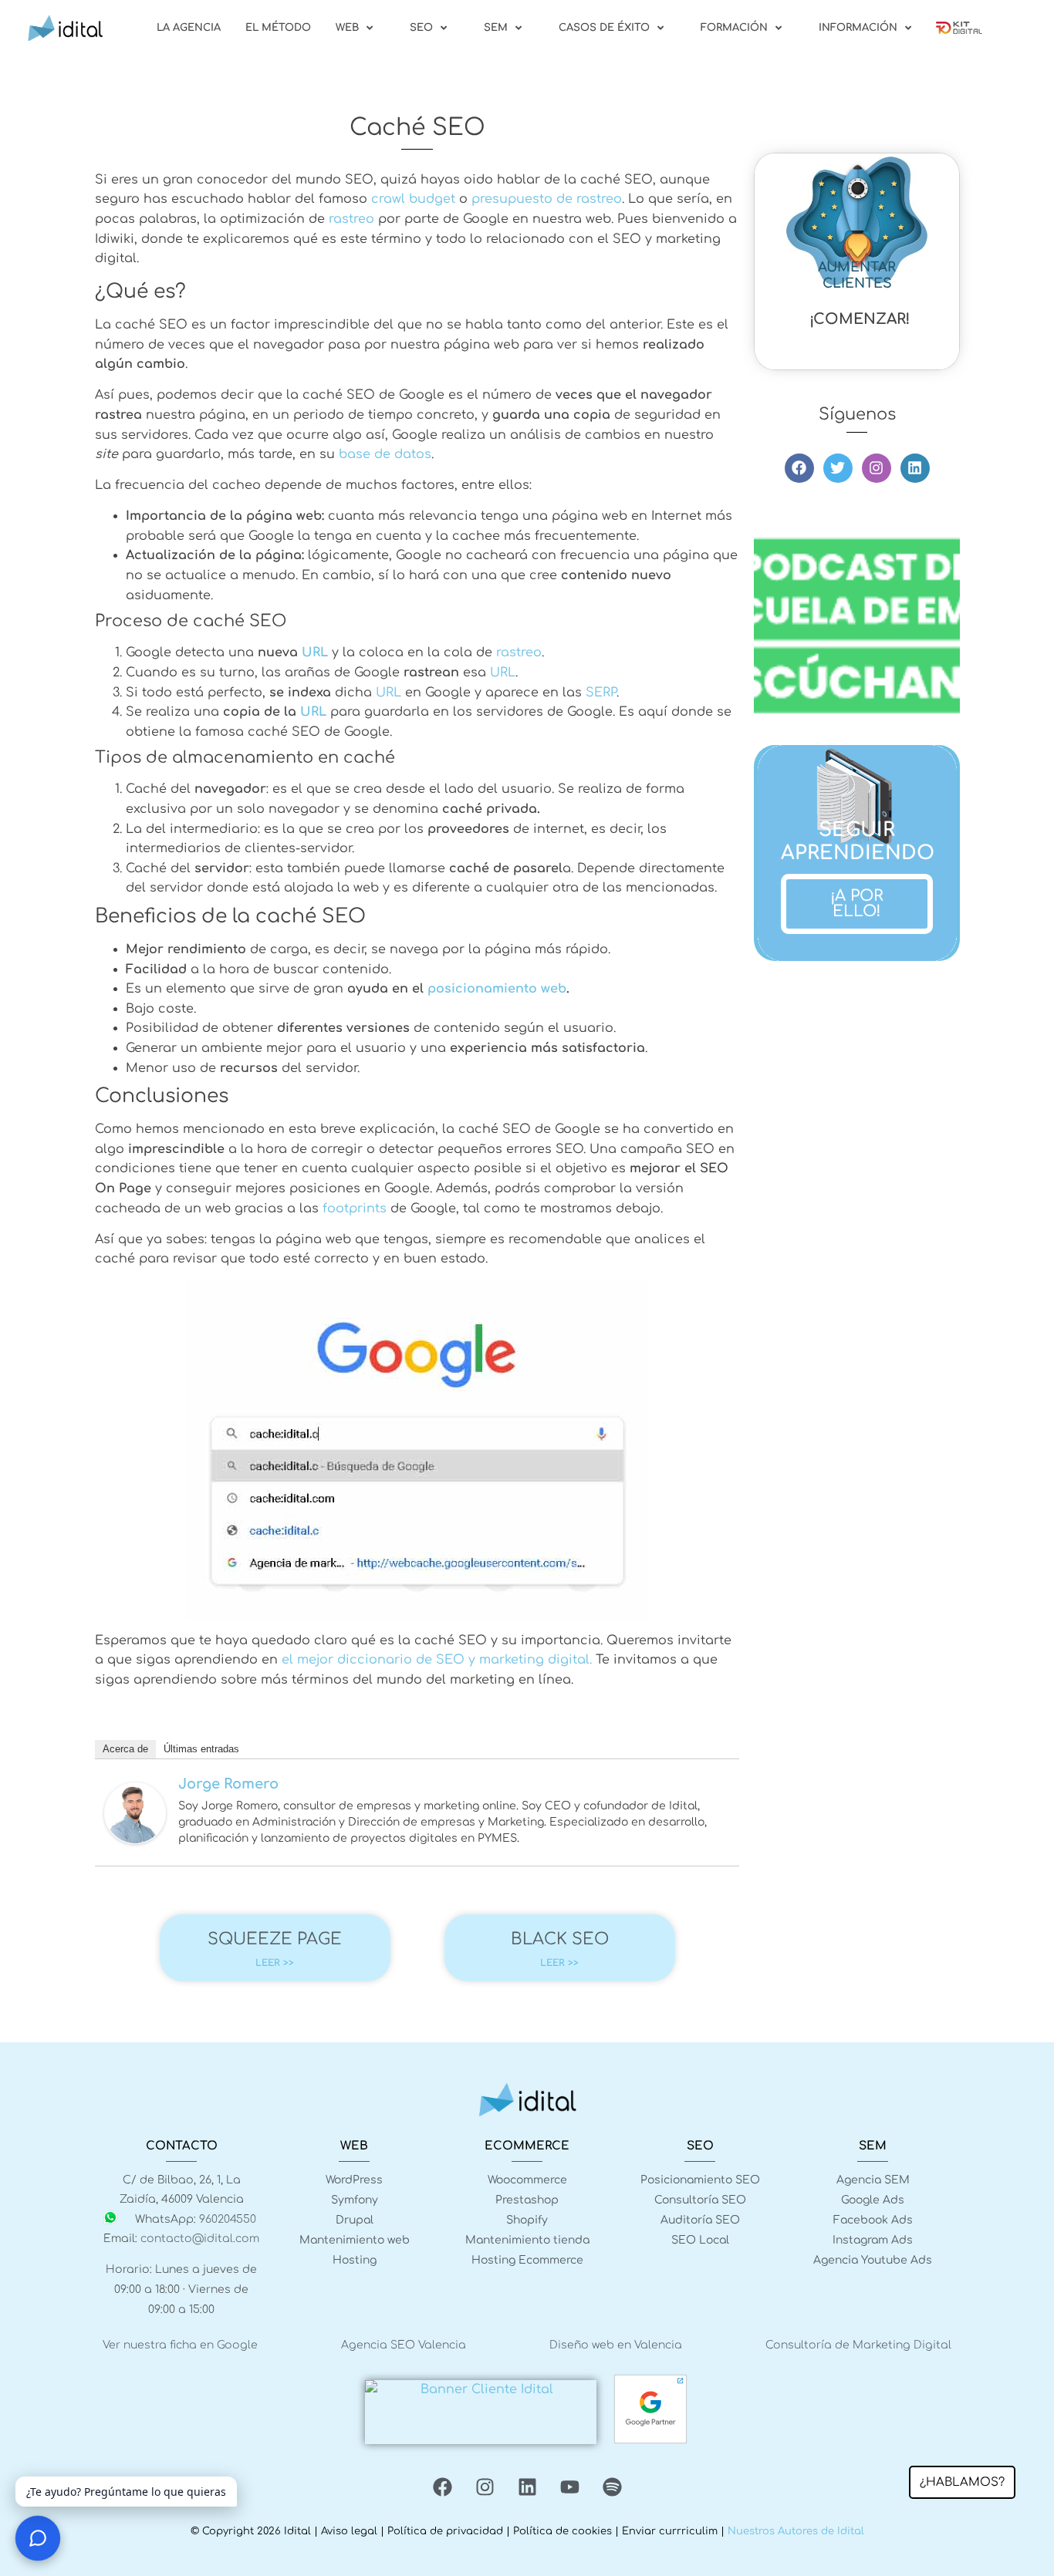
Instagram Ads (873, 2240)
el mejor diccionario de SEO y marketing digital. (437, 1660)
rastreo (351, 219)
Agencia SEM (873, 2180)
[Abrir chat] (38, 2538)
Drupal (355, 2220)
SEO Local (700, 2240)
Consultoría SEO (700, 2200)
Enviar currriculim (670, 2531)
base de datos (385, 454)
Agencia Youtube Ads (873, 2260)
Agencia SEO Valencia (404, 2345)
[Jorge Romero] (135, 1840)
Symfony (355, 2200)
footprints (355, 1209)
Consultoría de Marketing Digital (858, 2345)
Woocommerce (527, 2180)
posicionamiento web (497, 989)
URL (315, 652)
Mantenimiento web (355, 2240)
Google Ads (873, 2200)
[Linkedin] (915, 468)
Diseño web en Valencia (616, 2345)
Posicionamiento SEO (700, 2180)
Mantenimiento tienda (527, 2240)
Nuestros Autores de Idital (796, 2531)
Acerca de (125, 1749)
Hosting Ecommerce (527, 2260)
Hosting (355, 2260)
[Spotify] (612, 2487)
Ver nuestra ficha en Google (180, 2345)
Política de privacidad (445, 2531)
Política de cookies (562, 2531)
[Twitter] (838, 468)
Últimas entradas (201, 1749)
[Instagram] (877, 468)
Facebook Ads (873, 2220)
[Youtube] (569, 2487)
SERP (601, 693)
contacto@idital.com (200, 2239)
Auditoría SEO (700, 2220)
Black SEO (560, 1939)
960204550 (228, 2219)
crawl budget (413, 199)
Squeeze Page (275, 1939)
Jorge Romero (228, 1784)
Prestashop (527, 2200)
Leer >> (275, 1963)
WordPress (354, 2180)
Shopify (527, 2220)
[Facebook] (799, 468)
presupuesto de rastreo (547, 199)
